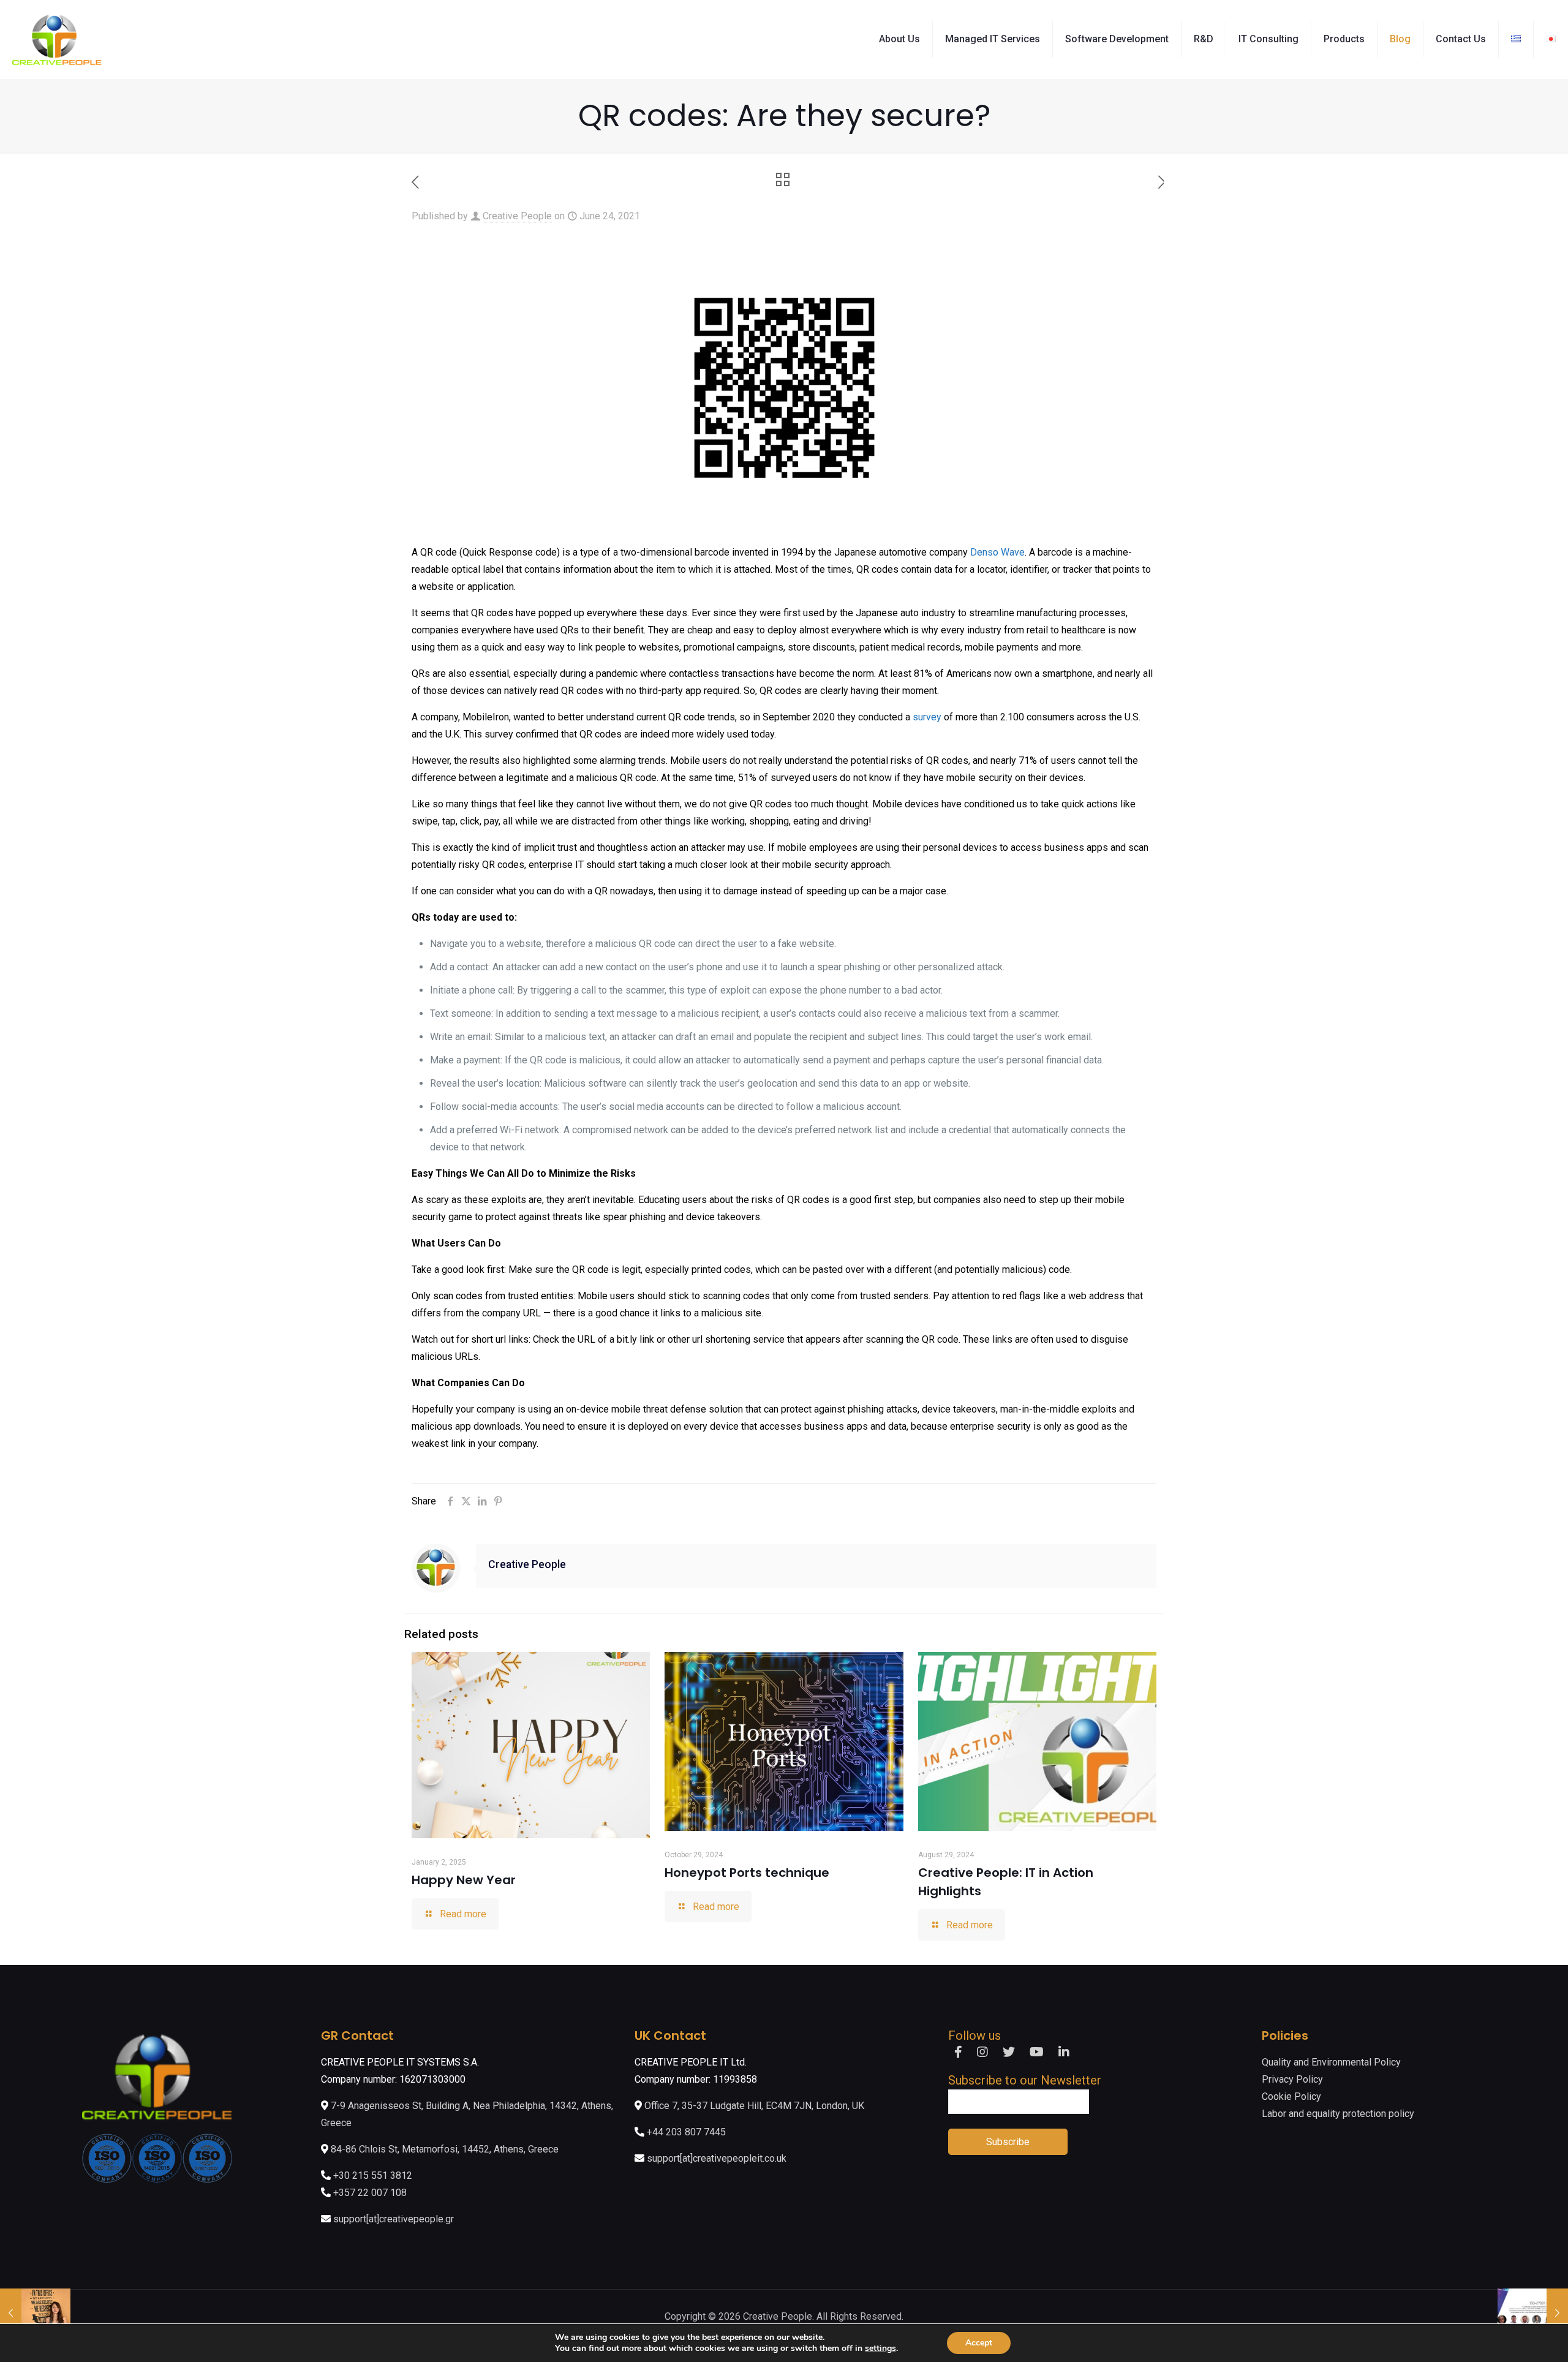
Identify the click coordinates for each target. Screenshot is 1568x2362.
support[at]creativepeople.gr (394, 2219)
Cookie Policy (1291, 2096)
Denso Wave (997, 552)
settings (880, 2349)
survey (927, 717)
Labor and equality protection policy (1338, 2114)
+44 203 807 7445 (686, 2132)
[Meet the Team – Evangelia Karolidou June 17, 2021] (35, 2313)
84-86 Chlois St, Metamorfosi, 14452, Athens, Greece (443, 2149)
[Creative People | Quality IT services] (57, 39)
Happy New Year (464, 1880)
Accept (979, 2343)
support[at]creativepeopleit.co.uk (717, 2158)
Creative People (517, 216)
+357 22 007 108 (370, 2193)
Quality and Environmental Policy (1331, 2062)
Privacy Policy (1292, 2079)
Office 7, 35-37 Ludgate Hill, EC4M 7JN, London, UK (753, 2106)
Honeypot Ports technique (747, 1873)
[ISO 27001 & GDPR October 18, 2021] (1533, 2313)
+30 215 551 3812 (373, 2175)
